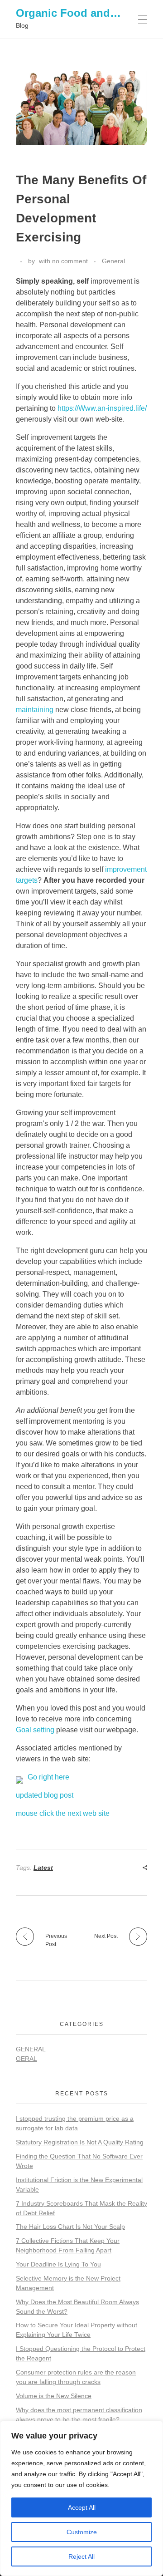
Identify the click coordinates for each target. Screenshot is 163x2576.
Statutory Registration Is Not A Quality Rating (80, 2142)
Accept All (82, 2507)
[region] (81, 2498)
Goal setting (35, 1730)
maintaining (35, 710)
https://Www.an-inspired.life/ (102, 408)
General (113, 261)
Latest (43, 1868)
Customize (82, 2532)
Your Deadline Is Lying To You (58, 2264)
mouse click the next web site (63, 1813)
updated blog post (45, 1795)
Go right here (48, 1777)
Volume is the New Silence (54, 2396)
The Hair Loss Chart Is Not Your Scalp (70, 2227)
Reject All (81, 2556)
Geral (26, 2059)
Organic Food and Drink (78, 13)
